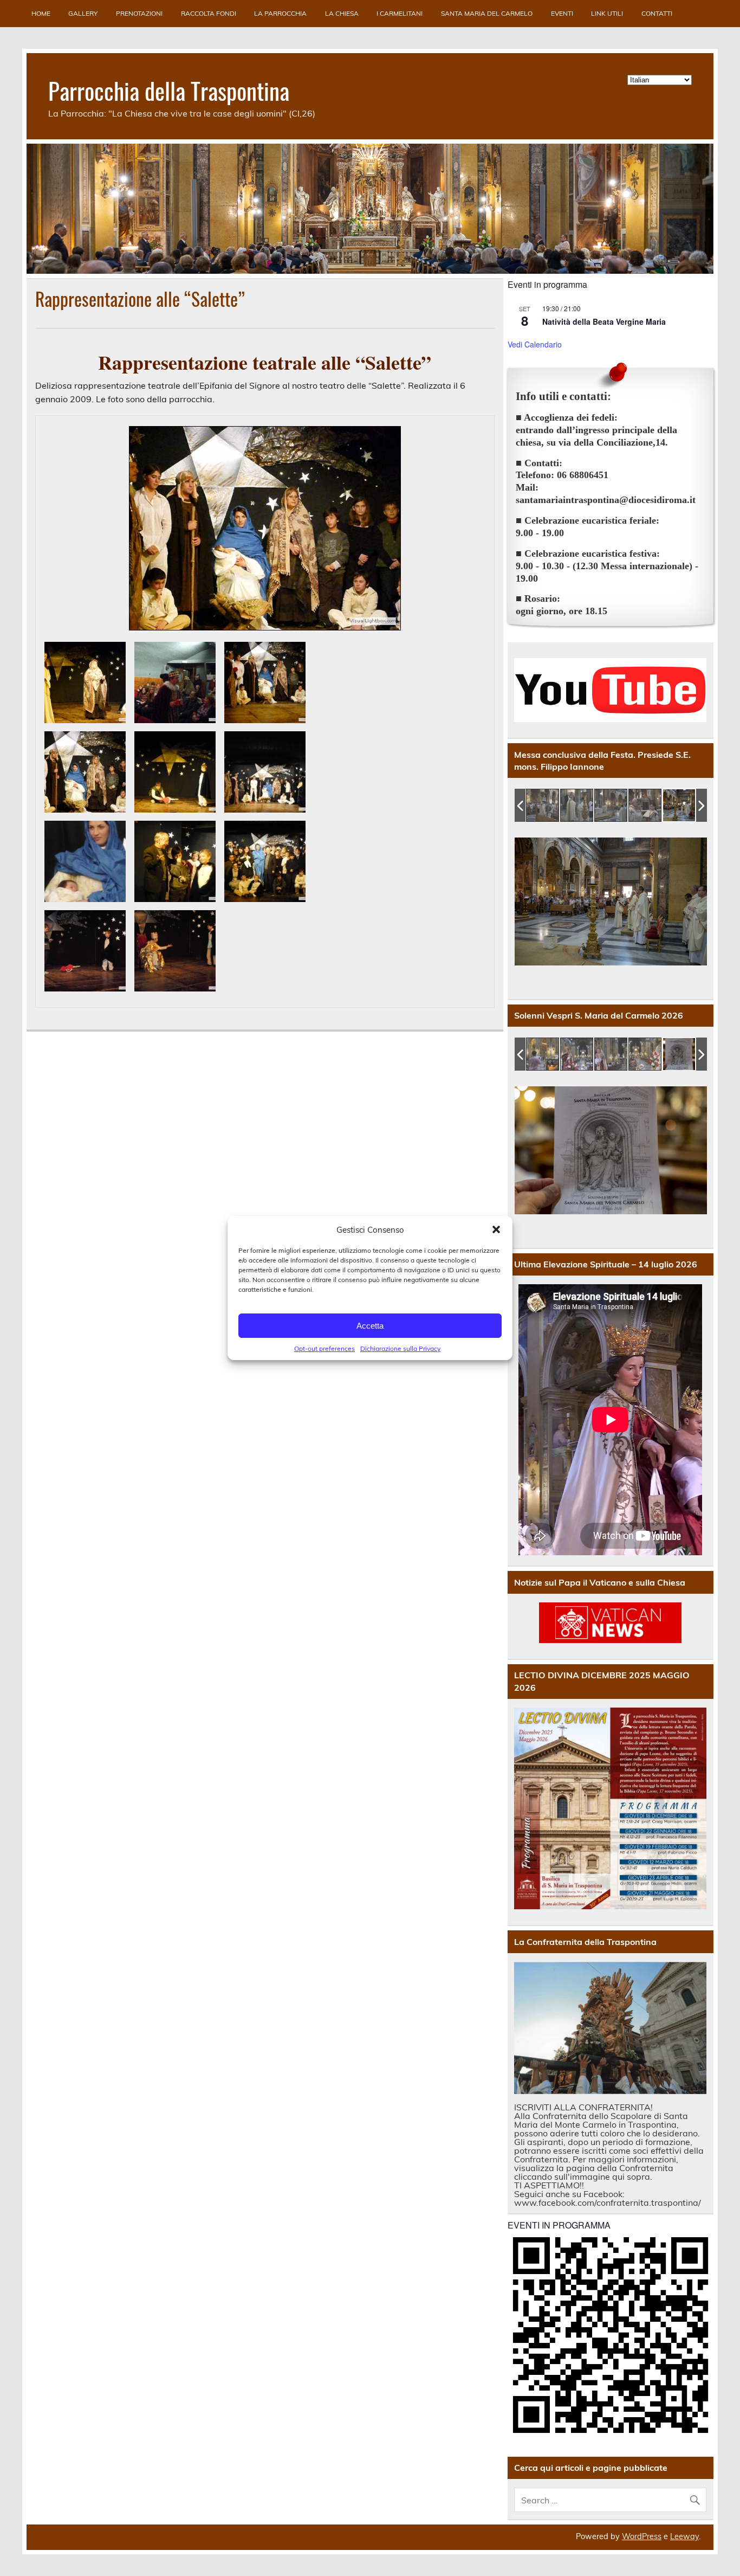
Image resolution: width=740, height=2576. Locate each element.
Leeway (684, 2536)
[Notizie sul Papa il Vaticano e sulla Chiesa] (610, 1623)
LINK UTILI (607, 13)
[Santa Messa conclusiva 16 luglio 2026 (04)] (557, 806)
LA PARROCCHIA (280, 13)
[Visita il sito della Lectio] (610, 1809)
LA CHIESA (342, 13)
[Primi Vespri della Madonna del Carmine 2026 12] (680, 1055)
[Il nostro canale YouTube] (610, 690)
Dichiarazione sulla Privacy (400, 1348)
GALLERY (83, 13)
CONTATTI (657, 13)
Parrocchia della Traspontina (169, 90)
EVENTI (562, 13)
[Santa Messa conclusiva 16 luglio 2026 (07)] (660, 806)
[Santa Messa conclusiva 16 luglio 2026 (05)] (591, 806)
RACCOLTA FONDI (209, 13)
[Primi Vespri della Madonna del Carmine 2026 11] (645, 1055)
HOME (41, 13)
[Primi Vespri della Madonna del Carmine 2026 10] (611, 1055)
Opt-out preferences (324, 1348)
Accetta (370, 1326)
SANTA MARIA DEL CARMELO (487, 13)
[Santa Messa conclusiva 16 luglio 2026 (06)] (625, 806)
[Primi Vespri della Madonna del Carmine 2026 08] (543, 1055)
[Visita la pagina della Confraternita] (610, 2028)
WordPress (642, 2536)
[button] (496, 1229)
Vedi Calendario (535, 344)
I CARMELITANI (400, 13)
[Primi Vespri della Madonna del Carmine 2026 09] (577, 1055)
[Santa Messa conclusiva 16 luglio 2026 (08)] (694, 806)
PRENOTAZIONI (139, 13)
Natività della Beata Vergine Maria (604, 321)
